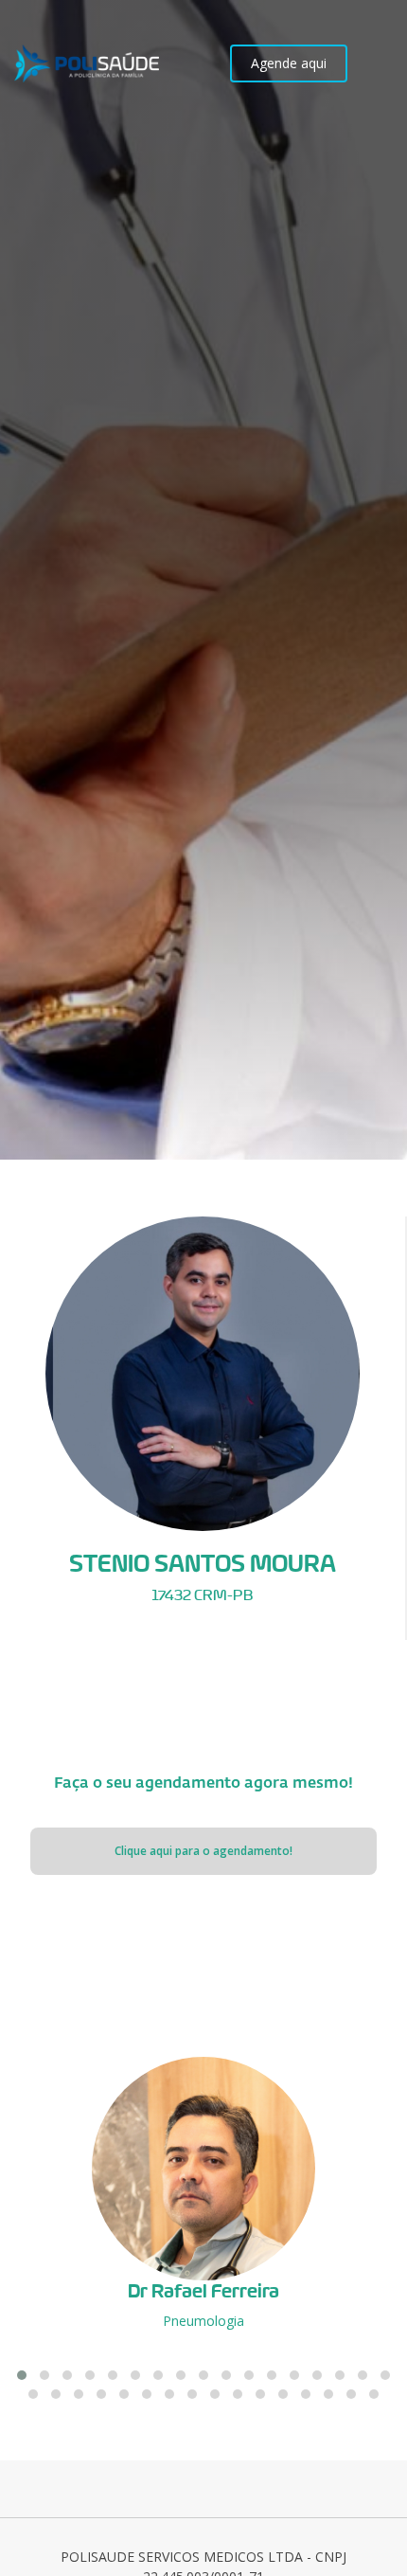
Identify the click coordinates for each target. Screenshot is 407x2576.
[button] (22, 2375)
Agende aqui (289, 63)
